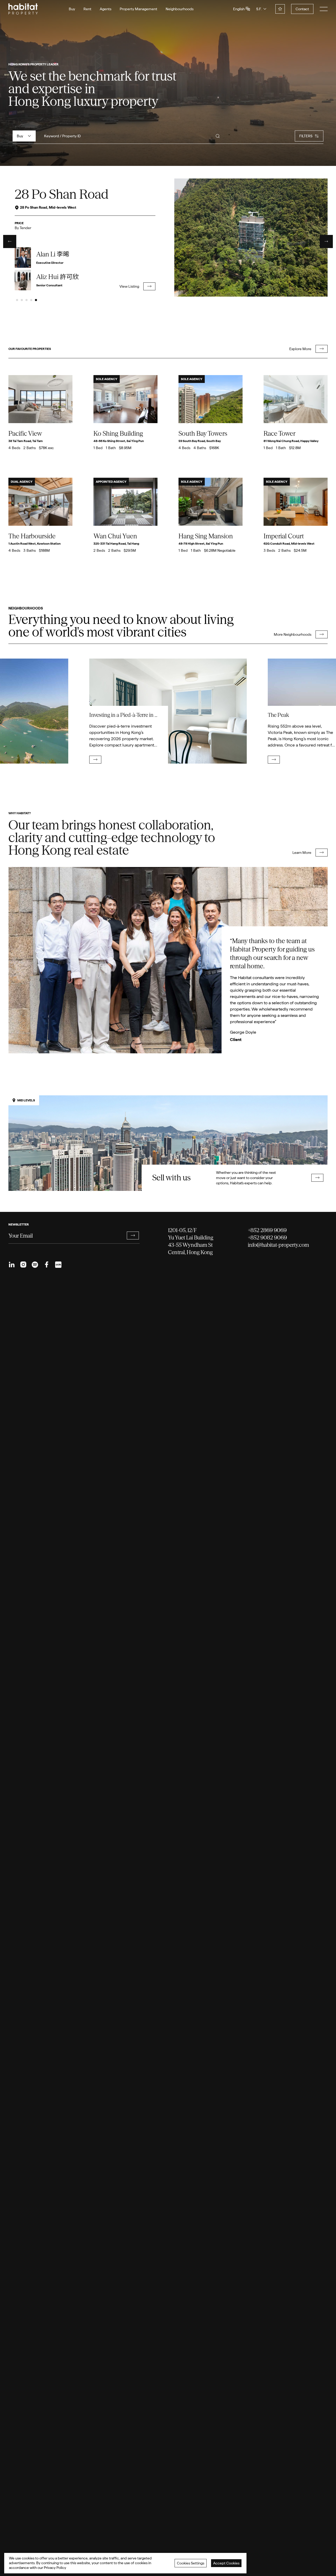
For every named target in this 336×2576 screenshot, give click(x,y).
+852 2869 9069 (267, 1230)
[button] (133, 1236)
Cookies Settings (191, 2563)
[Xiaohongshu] (58, 1265)
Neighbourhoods (180, 9)
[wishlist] (280, 9)
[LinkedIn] (12, 1265)
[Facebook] (46, 1265)
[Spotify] (35, 1265)
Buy (72, 9)
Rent (87, 9)
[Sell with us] (168, 1143)
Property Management (138, 9)
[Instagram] (23, 1265)
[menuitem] (12, 1265)
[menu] (324, 9)
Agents (106, 9)
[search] (218, 136)
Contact (302, 9)
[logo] (23, 9)
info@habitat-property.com (278, 1245)
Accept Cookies (226, 2563)
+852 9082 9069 (267, 1237)
